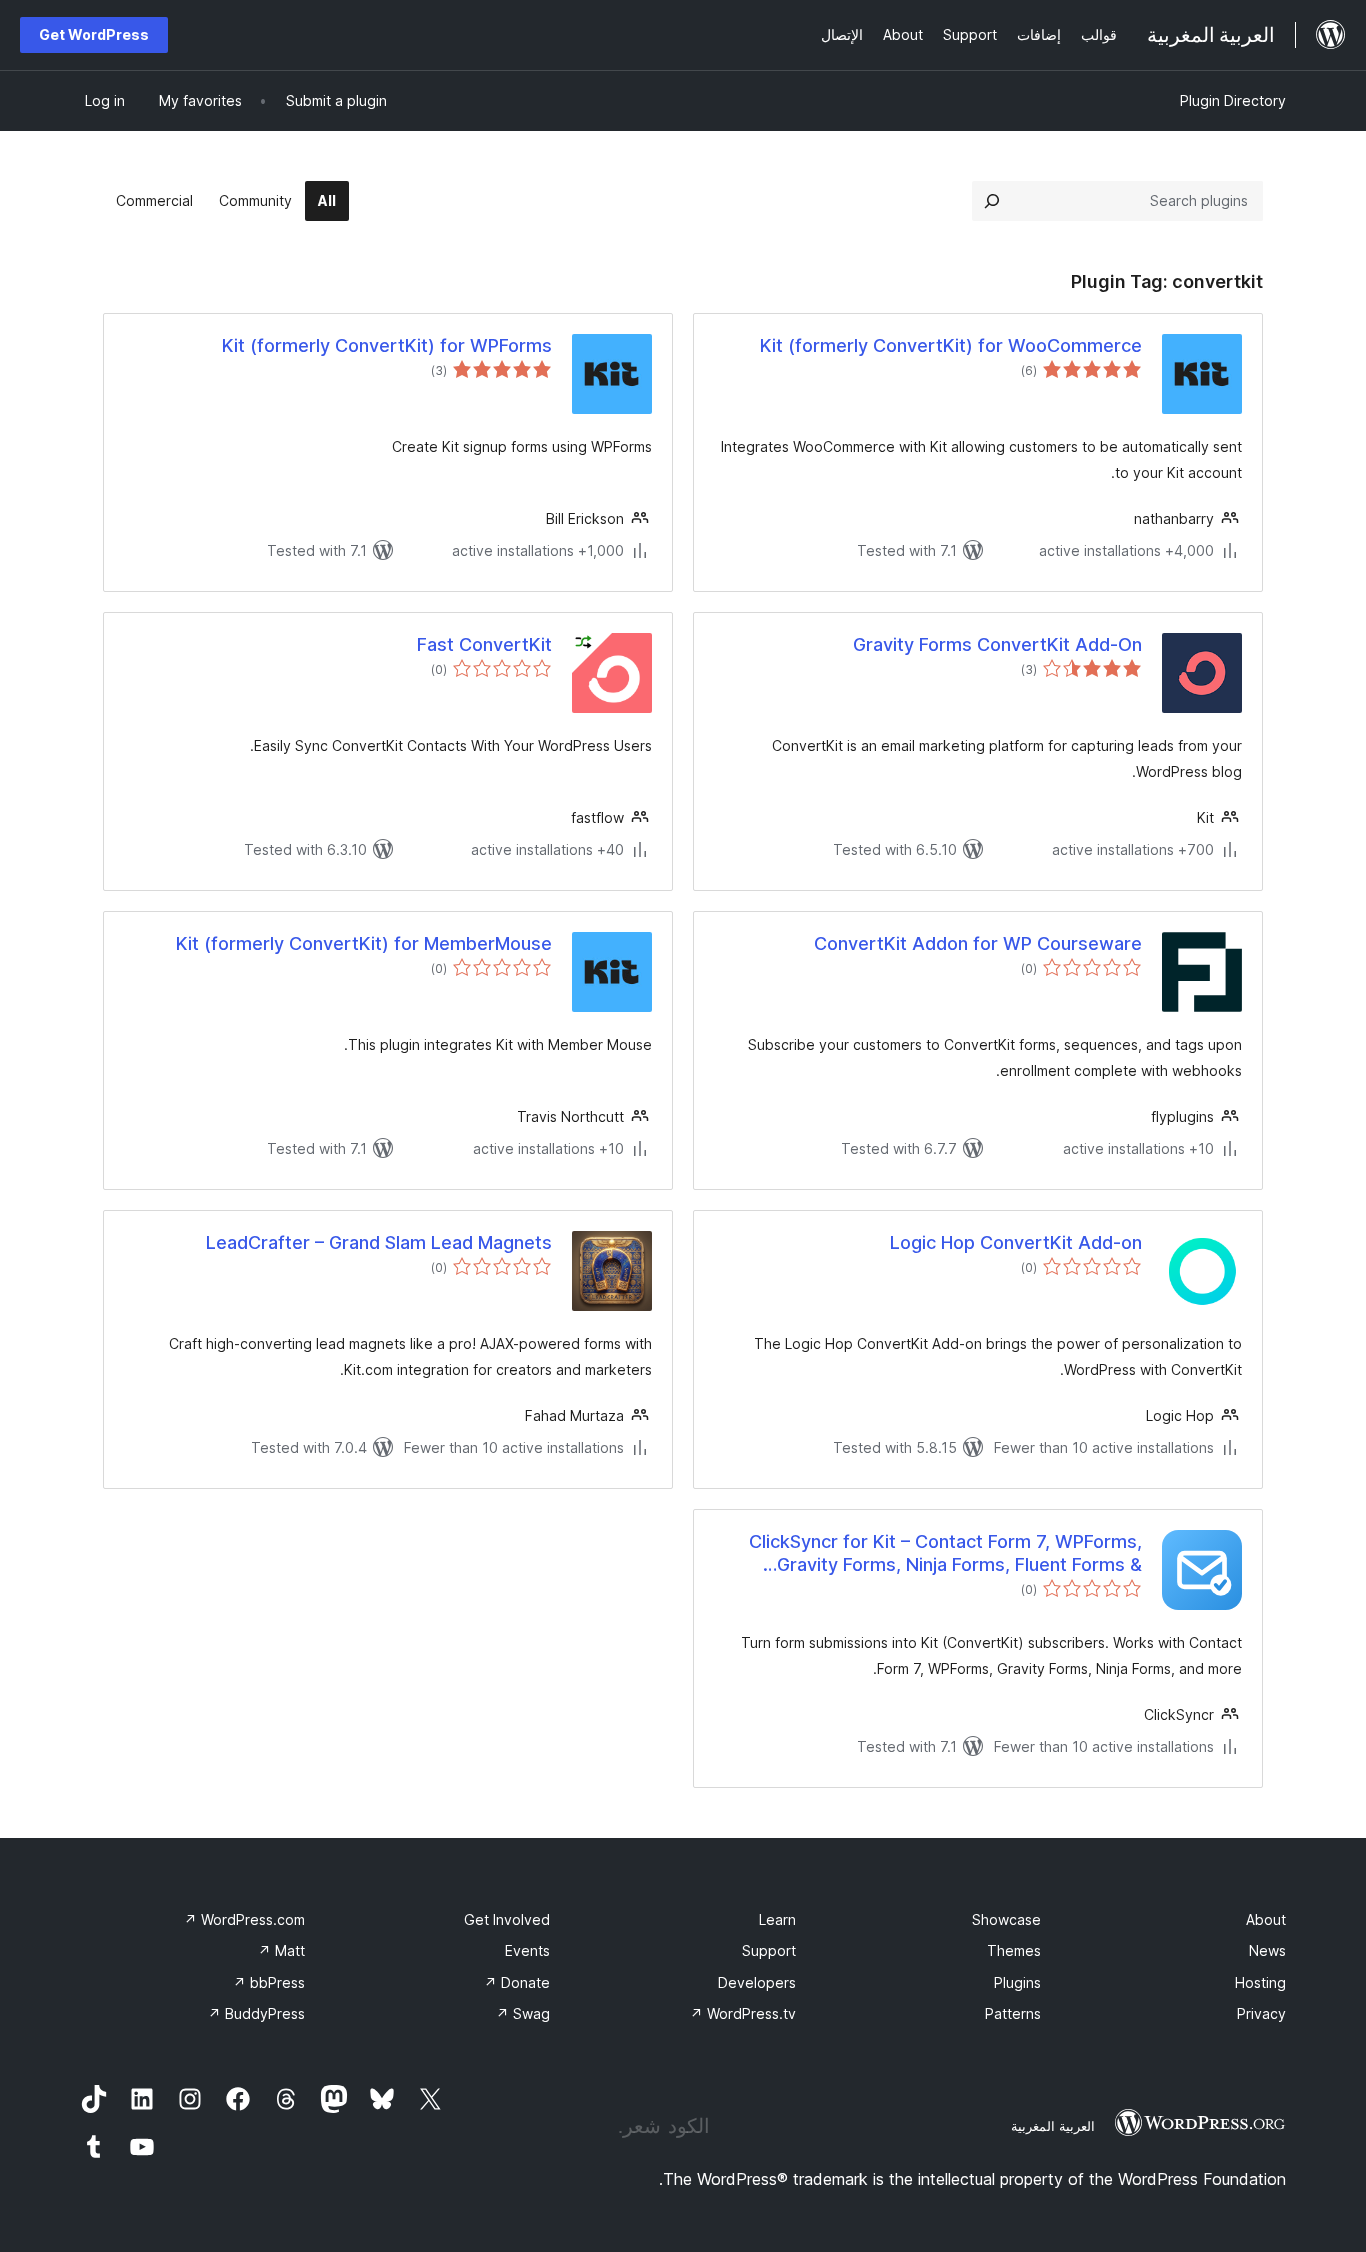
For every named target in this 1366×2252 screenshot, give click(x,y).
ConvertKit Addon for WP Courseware (978, 943)
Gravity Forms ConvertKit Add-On (997, 644)
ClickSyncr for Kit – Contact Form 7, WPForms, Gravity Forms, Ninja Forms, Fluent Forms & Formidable (945, 1554)
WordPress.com (244, 1919)
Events (527, 1950)
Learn (777, 1919)
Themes (1014, 1950)
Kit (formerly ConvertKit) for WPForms (387, 345)
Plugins (1017, 1982)
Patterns (1013, 2013)
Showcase (1006, 1919)
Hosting (1260, 1982)
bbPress (269, 1982)
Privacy (1261, 2013)
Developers (757, 1982)
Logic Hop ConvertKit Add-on (1016, 1242)
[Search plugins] (992, 201)
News (1267, 1950)
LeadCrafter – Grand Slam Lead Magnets (379, 1242)
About (1266, 1919)
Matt (281, 1950)
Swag (523, 2013)
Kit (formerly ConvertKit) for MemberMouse (364, 943)
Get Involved (507, 1919)
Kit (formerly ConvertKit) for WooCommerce (951, 345)
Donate (517, 1982)
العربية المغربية (1053, 2126)
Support (769, 1950)
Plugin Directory (1233, 100)
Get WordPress (94, 34)
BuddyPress (256, 2013)
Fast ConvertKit (484, 644)
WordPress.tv (743, 2013)
